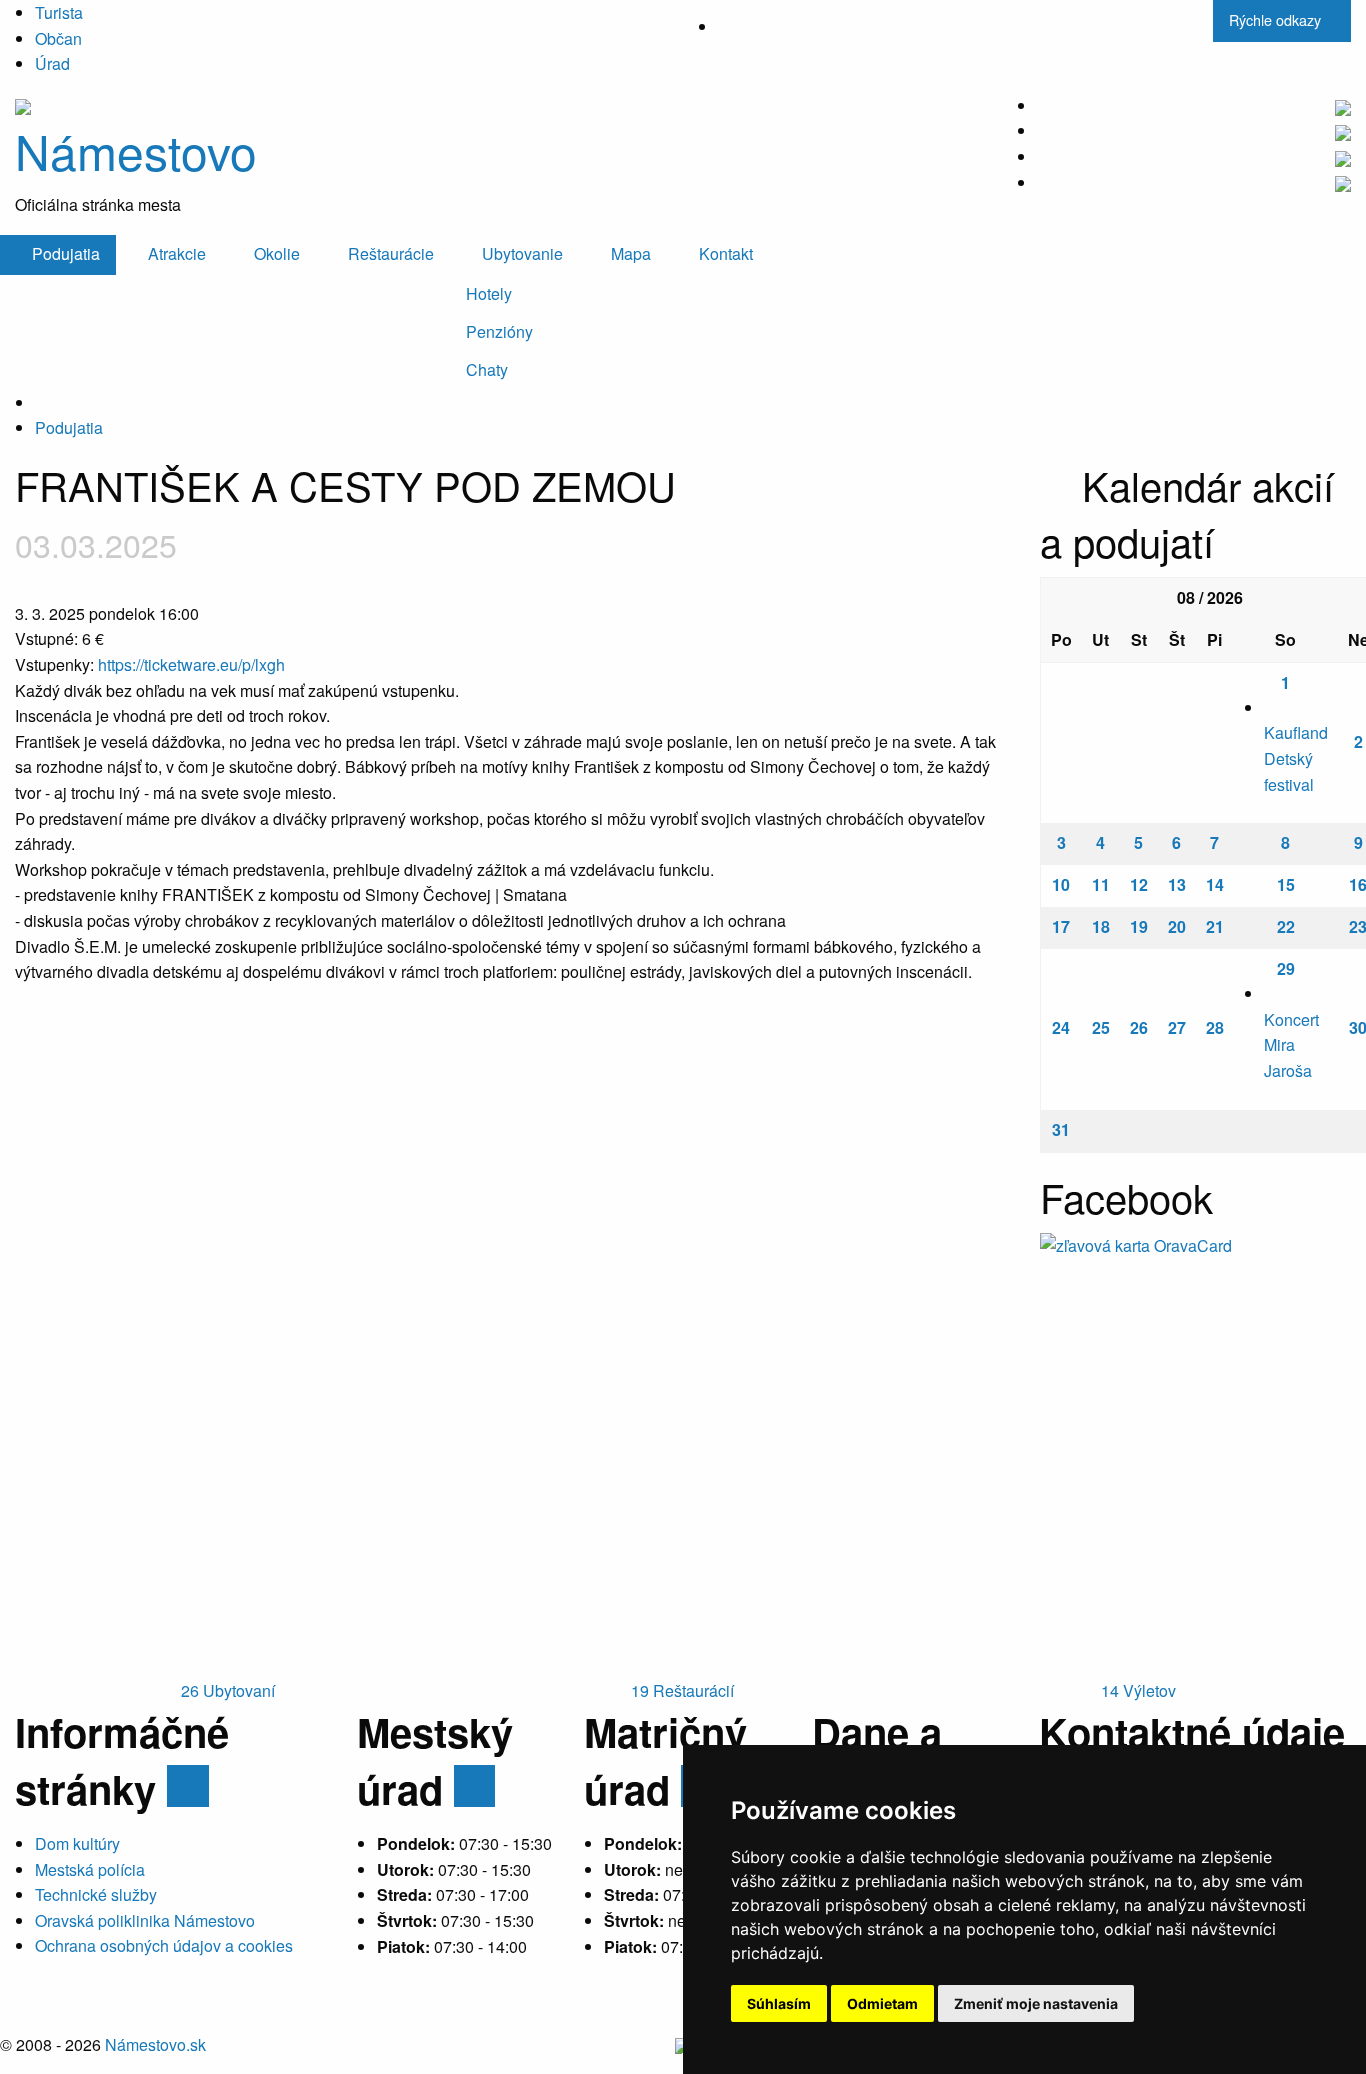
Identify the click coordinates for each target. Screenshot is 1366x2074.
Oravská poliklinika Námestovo (145, 1920)
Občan (58, 38)
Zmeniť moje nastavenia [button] (1036, 2003)
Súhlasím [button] (779, 2003)
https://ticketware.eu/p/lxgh (191, 664)
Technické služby (96, 1894)
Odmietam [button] (882, 2003)
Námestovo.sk (155, 2044)
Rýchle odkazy (1277, 19)
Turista (59, 12)
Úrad (52, 63)
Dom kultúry (77, 1843)
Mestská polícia (90, 1869)
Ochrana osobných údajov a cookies (164, 1945)
